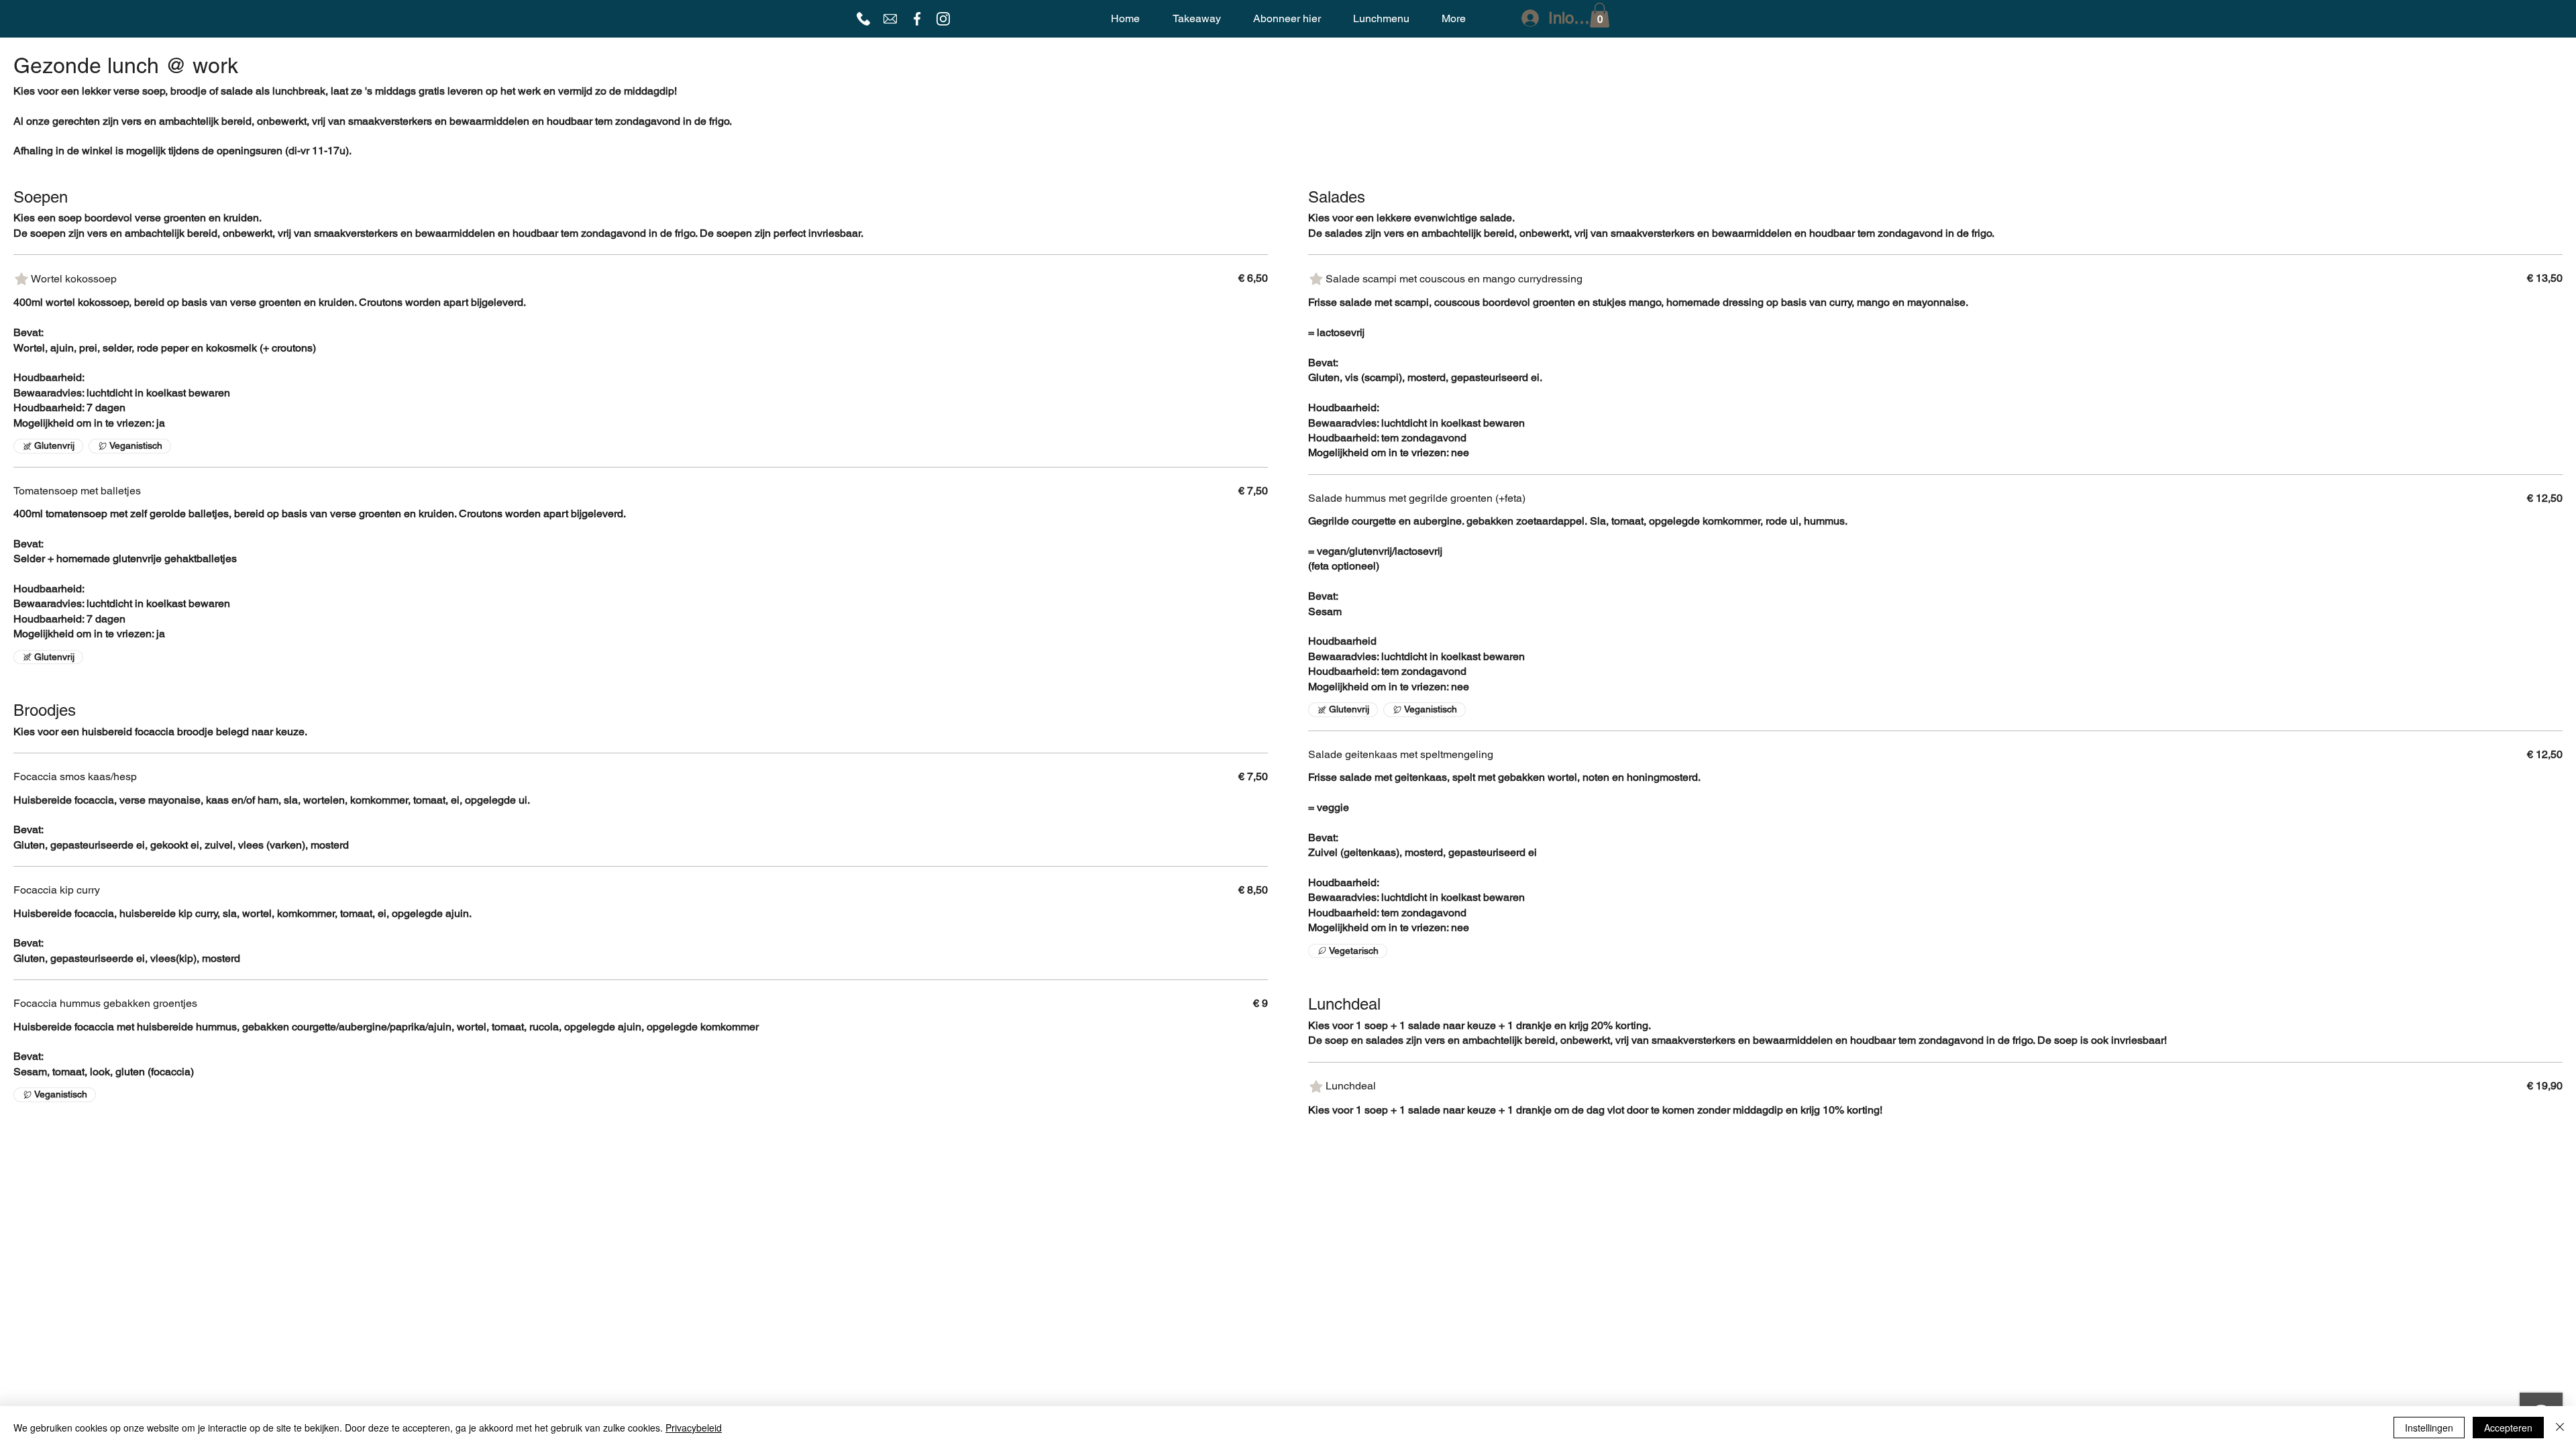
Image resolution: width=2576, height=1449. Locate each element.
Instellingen (2429, 1428)
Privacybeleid (694, 1428)
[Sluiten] (2560, 1428)
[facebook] (917, 19)
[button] (1600, 15)
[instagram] (943, 19)
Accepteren (2508, 1428)
